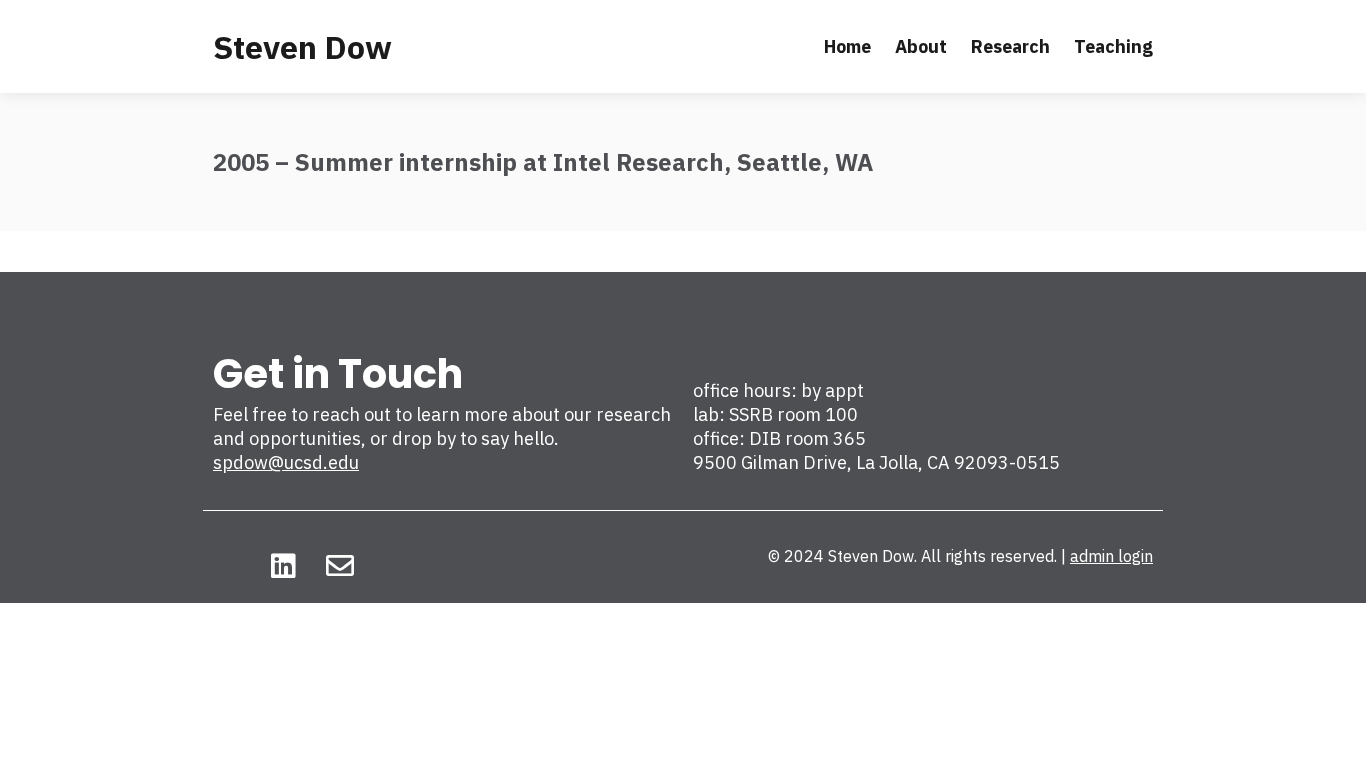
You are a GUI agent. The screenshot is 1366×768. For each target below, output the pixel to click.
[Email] (340, 566)
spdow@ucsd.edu (286, 462)
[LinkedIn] (283, 566)
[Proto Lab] (395, 566)
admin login (1111, 556)
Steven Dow (302, 47)
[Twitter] (227, 566)
